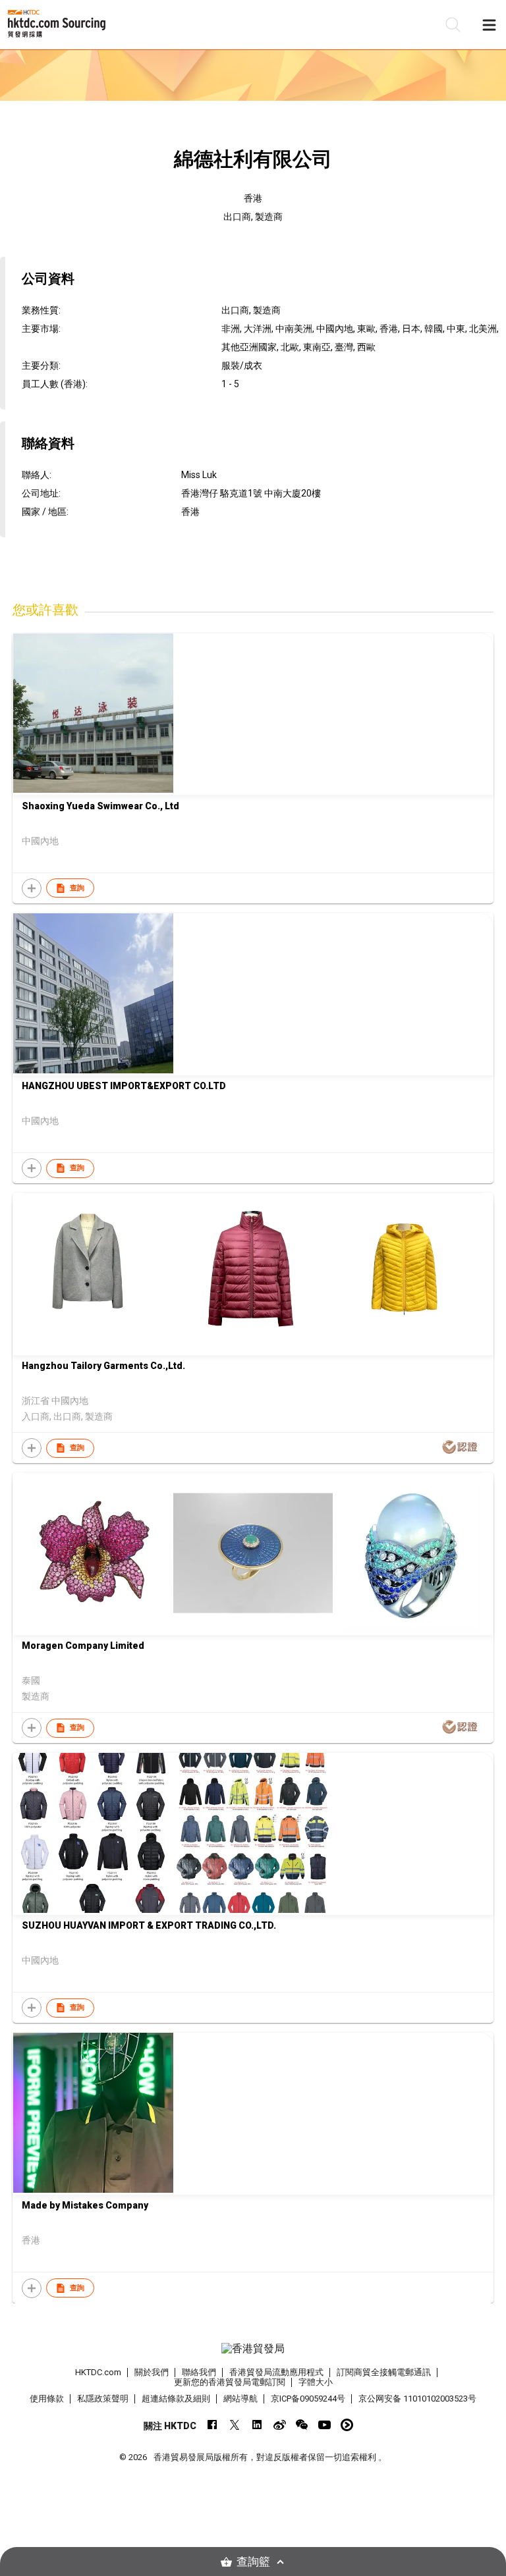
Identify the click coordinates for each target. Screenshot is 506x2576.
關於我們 (152, 2372)
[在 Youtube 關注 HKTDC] (324, 2425)
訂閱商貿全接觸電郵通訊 (384, 2372)
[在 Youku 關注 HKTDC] (347, 2425)
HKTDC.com (98, 2372)
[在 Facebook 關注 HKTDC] (212, 2425)
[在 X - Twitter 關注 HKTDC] (235, 2425)
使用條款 (47, 2399)
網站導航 (240, 2399)
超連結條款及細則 (176, 2399)
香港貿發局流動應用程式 (276, 2372)
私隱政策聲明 (103, 2399)
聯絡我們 (199, 2372)
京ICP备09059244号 (308, 2399)
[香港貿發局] (253, 2349)
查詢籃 (253, 2562)
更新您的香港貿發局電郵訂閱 (230, 2382)
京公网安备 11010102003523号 (417, 2399)
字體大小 (316, 2382)
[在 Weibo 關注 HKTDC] (280, 2425)
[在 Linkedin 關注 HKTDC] (257, 2425)
